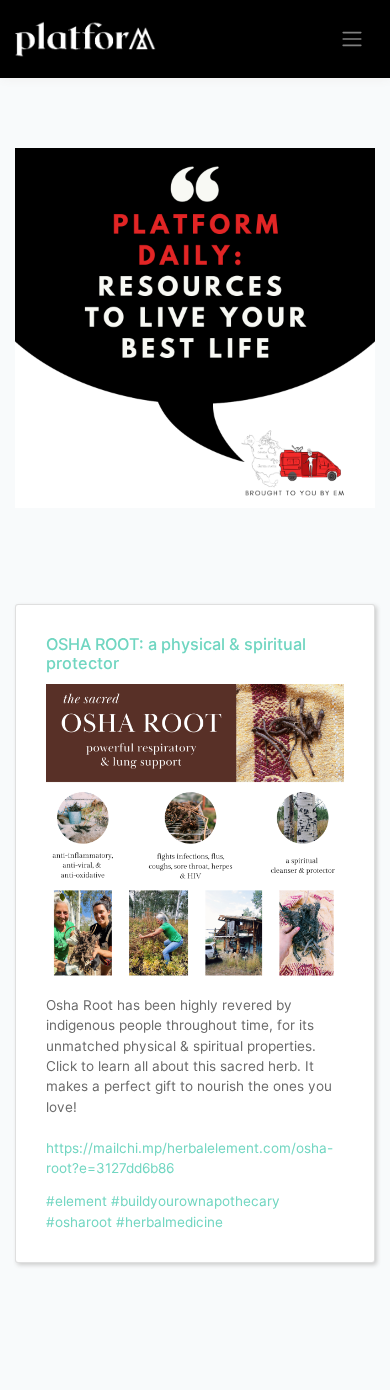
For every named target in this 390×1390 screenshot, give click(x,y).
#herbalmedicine (169, 1222)
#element (76, 1201)
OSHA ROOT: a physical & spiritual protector (176, 654)
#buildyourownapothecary (195, 1201)
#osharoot (79, 1222)
